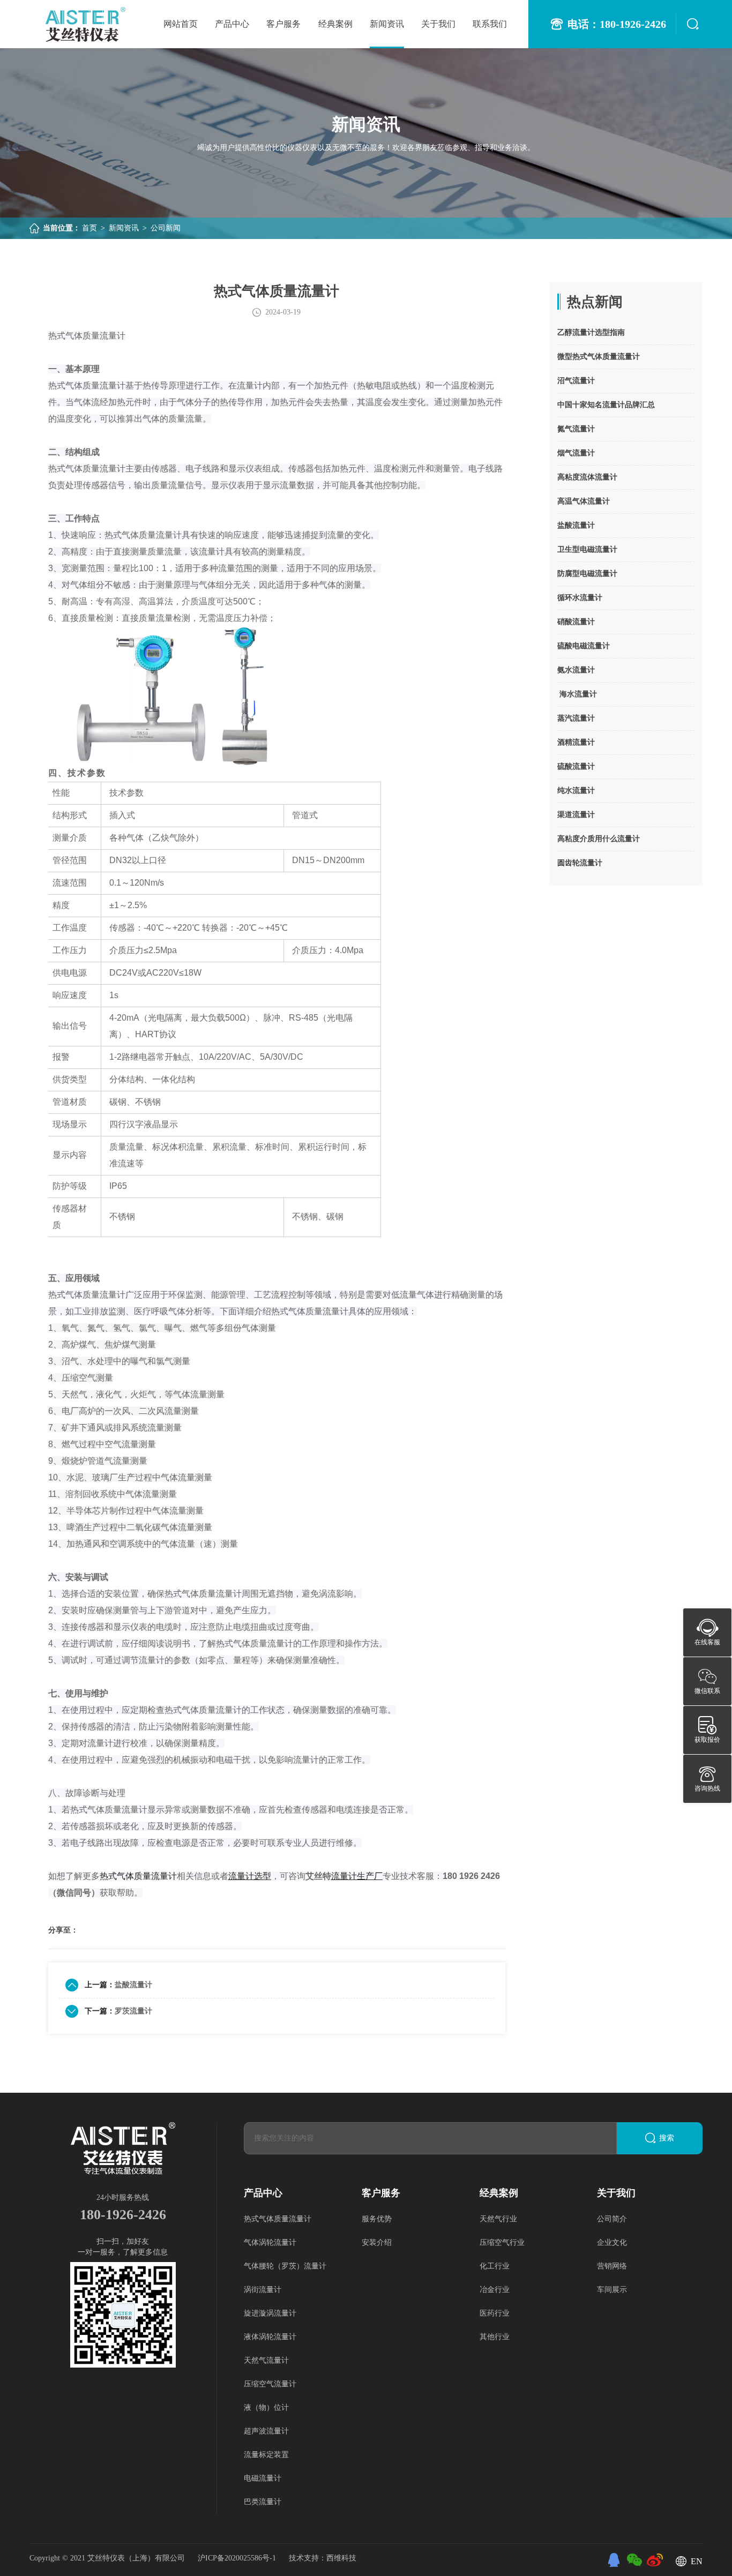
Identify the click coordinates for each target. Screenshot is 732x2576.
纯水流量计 (576, 791)
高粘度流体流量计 (587, 477)
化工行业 (495, 2266)
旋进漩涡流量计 (270, 2313)
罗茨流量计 (133, 2011)
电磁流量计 (263, 2478)
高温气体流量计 (584, 501)
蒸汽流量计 (576, 718)
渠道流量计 (576, 815)
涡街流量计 (263, 2290)
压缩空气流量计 (270, 2384)
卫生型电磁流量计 (587, 549)
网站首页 (181, 24)
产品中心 (232, 24)
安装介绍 (377, 2242)
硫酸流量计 (576, 766)
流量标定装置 (266, 2455)
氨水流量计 (576, 670)
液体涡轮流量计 (270, 2337)
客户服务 (283, 24)
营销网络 (612, 2266)
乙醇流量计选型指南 (591, 332)
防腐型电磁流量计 (587, 574)
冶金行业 (495, 2290)
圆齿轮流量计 (580, 863)
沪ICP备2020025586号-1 (238, 2558)
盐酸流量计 (133, 1985)
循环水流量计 (580, 598)
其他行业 (495, 2337)
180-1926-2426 (123, 2215)
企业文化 (612, 2242)
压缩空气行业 (502, 2242)
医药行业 (495, 2313)
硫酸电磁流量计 (584, 646)
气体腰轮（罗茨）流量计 (285, 2266)
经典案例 (335, 24)
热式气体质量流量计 (278, 2219)
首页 (89, 228)
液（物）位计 (266, 2407)
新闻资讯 (387, 24)
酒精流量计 (576, 742)
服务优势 (377, 2219)
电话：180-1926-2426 (617, 24)
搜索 (667, 2138)
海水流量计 (577, 694)
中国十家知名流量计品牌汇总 (606, 405)
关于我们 (438, 24)
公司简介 (612, 2219)
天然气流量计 (266, 2360)
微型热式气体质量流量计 (599, 357)
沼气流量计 (576, 381)
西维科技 (341, 2558)
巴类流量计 (263, 2502)
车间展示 (612, 2290)
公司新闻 (166, 228)
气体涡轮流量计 (270, 2242)
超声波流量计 (266, 2431)
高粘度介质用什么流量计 (599, 839)
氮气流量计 (576, 429)
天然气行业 (498, 2219)
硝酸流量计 (576, 622)
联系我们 (490, 24)
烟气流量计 (576, 453)
